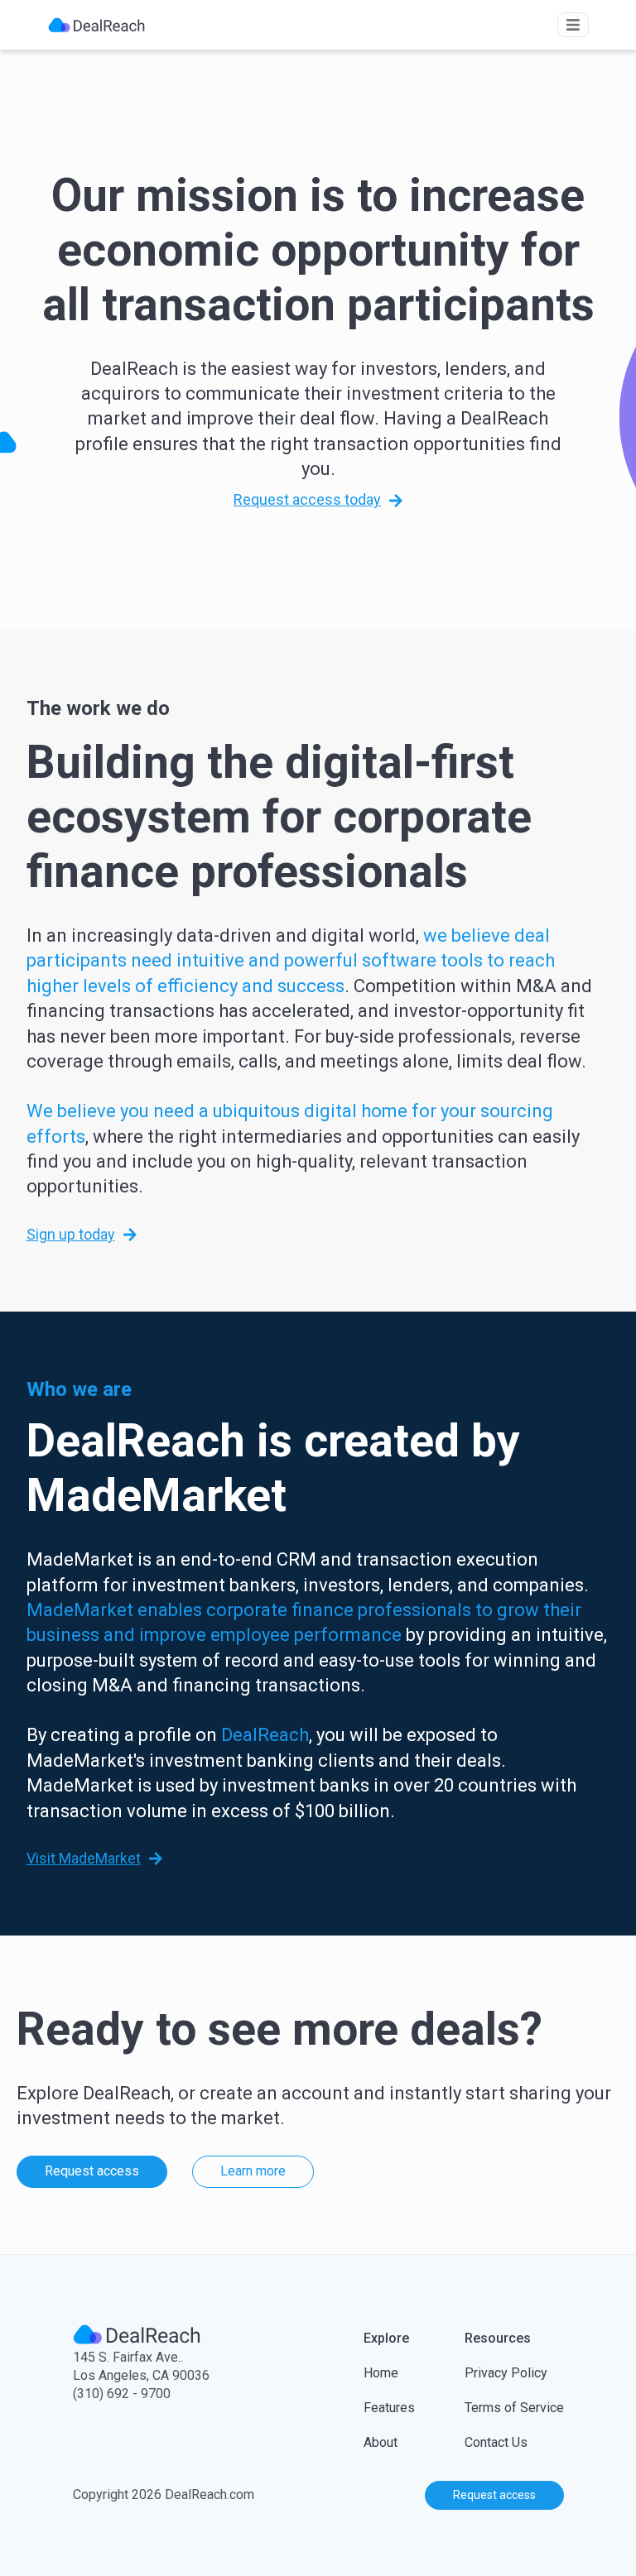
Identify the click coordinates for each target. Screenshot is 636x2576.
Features (389, 2408)
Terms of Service (514, 2408)
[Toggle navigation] (573, 25)
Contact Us (496, 2442)
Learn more (253, 2171)
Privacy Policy (506, 2373)
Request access (92, 2171)
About (381, 2442)
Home (381, 2373)
